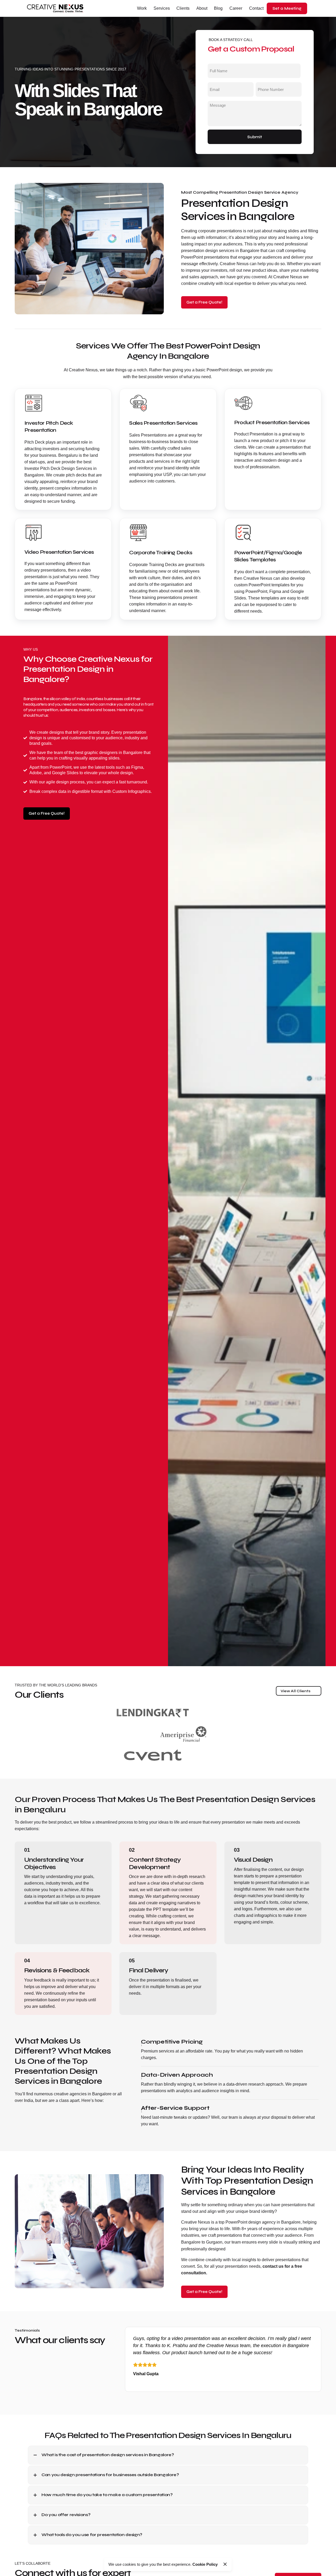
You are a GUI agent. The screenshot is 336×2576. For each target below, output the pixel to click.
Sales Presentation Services (163, 423)
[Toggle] (35, 2455)
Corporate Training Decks (161, 553)
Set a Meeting (287, 8)
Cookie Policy (205, 2564)
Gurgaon (214, 2242)
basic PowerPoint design (219, 370)
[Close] (225, 2564)
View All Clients (296, 1691)
